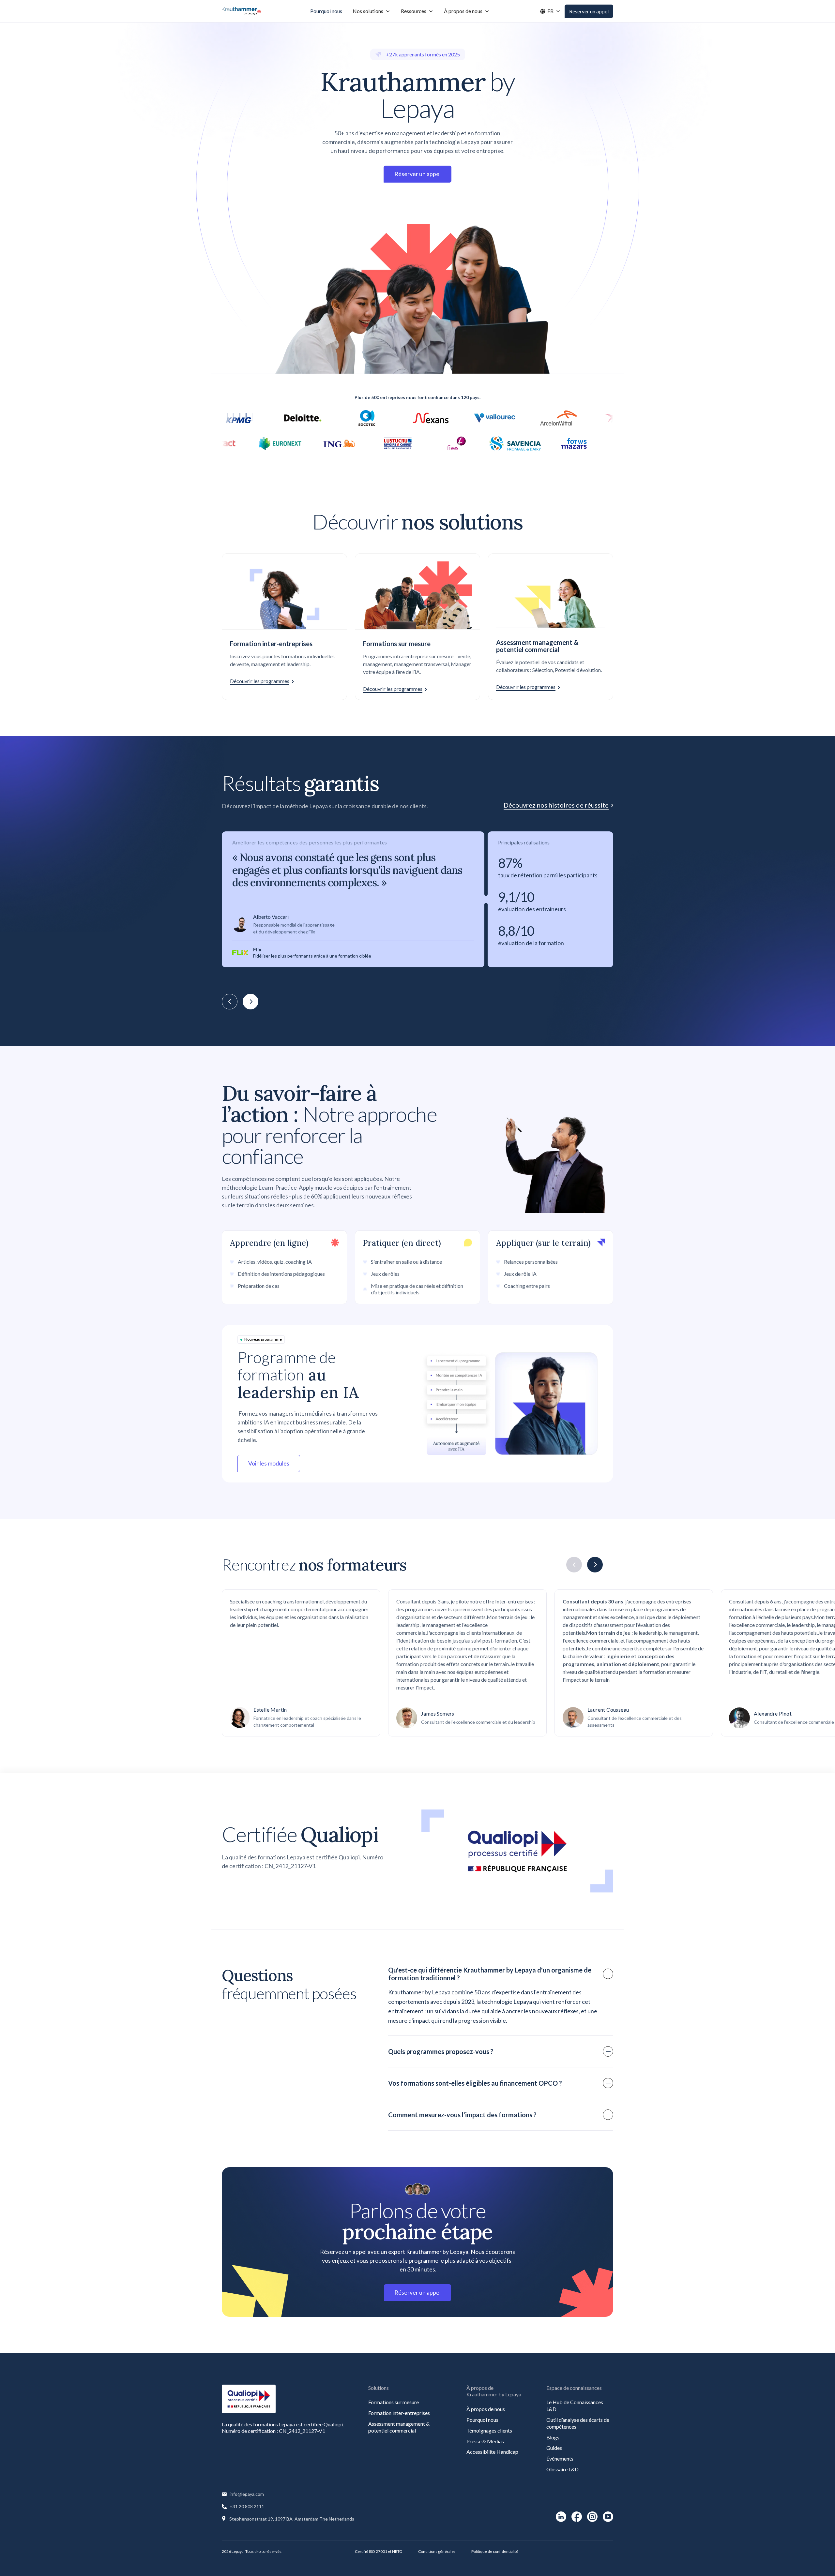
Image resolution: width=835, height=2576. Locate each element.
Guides (554, 2448)
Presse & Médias (485, 2441)
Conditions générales (437, 2551)
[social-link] (561, 2517)
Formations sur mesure (394, 2402)
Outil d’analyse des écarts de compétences (578, 2423)
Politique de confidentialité (495, 2551)
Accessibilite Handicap (492, 2452)
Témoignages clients (489, 2430)
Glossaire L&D (562, 2469)
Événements (560, 2458)
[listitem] (417, 899)
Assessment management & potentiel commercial (399, 2427)
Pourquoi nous (482, 2420)
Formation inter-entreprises (399, 2413)
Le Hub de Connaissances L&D (575, 2405)
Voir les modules (269, 1463)
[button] (372, 11)
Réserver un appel (589, 11)
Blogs (553, 2437)
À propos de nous (486, 2409)
